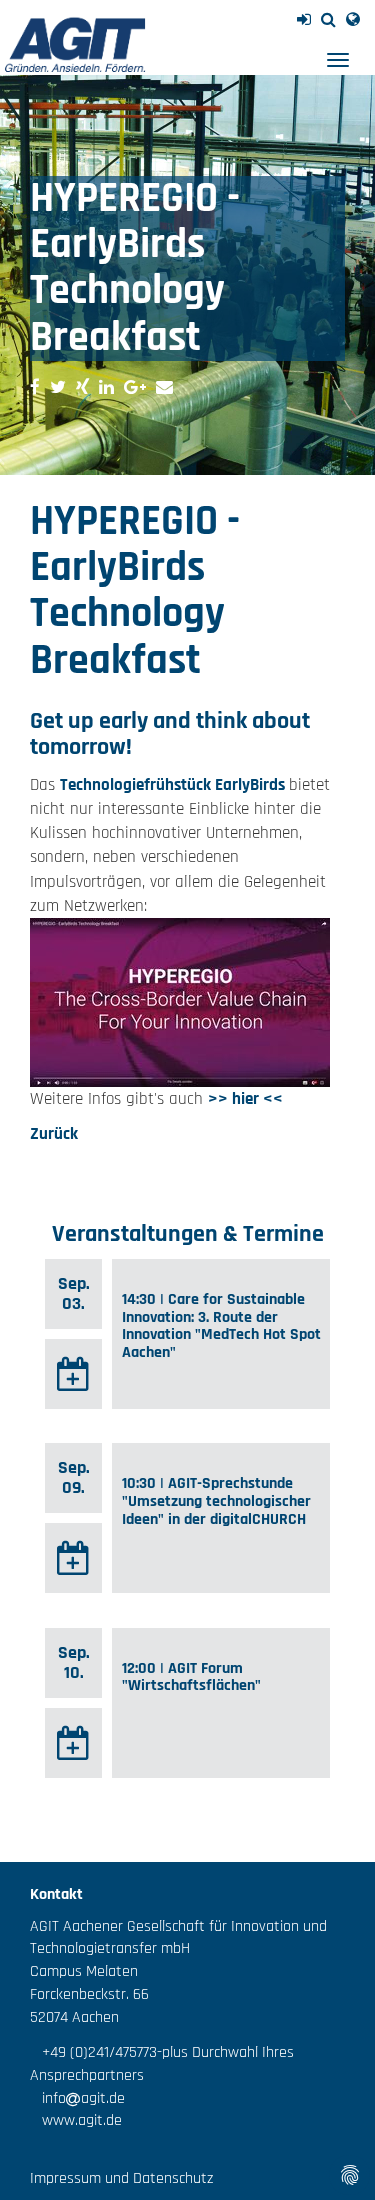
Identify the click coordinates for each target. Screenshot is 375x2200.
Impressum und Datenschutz (121, 2178)
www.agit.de (76, 2120)
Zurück (54, 1134)
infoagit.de (77, 2098)
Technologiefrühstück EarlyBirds (174, 785)
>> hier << (245, 1099)
